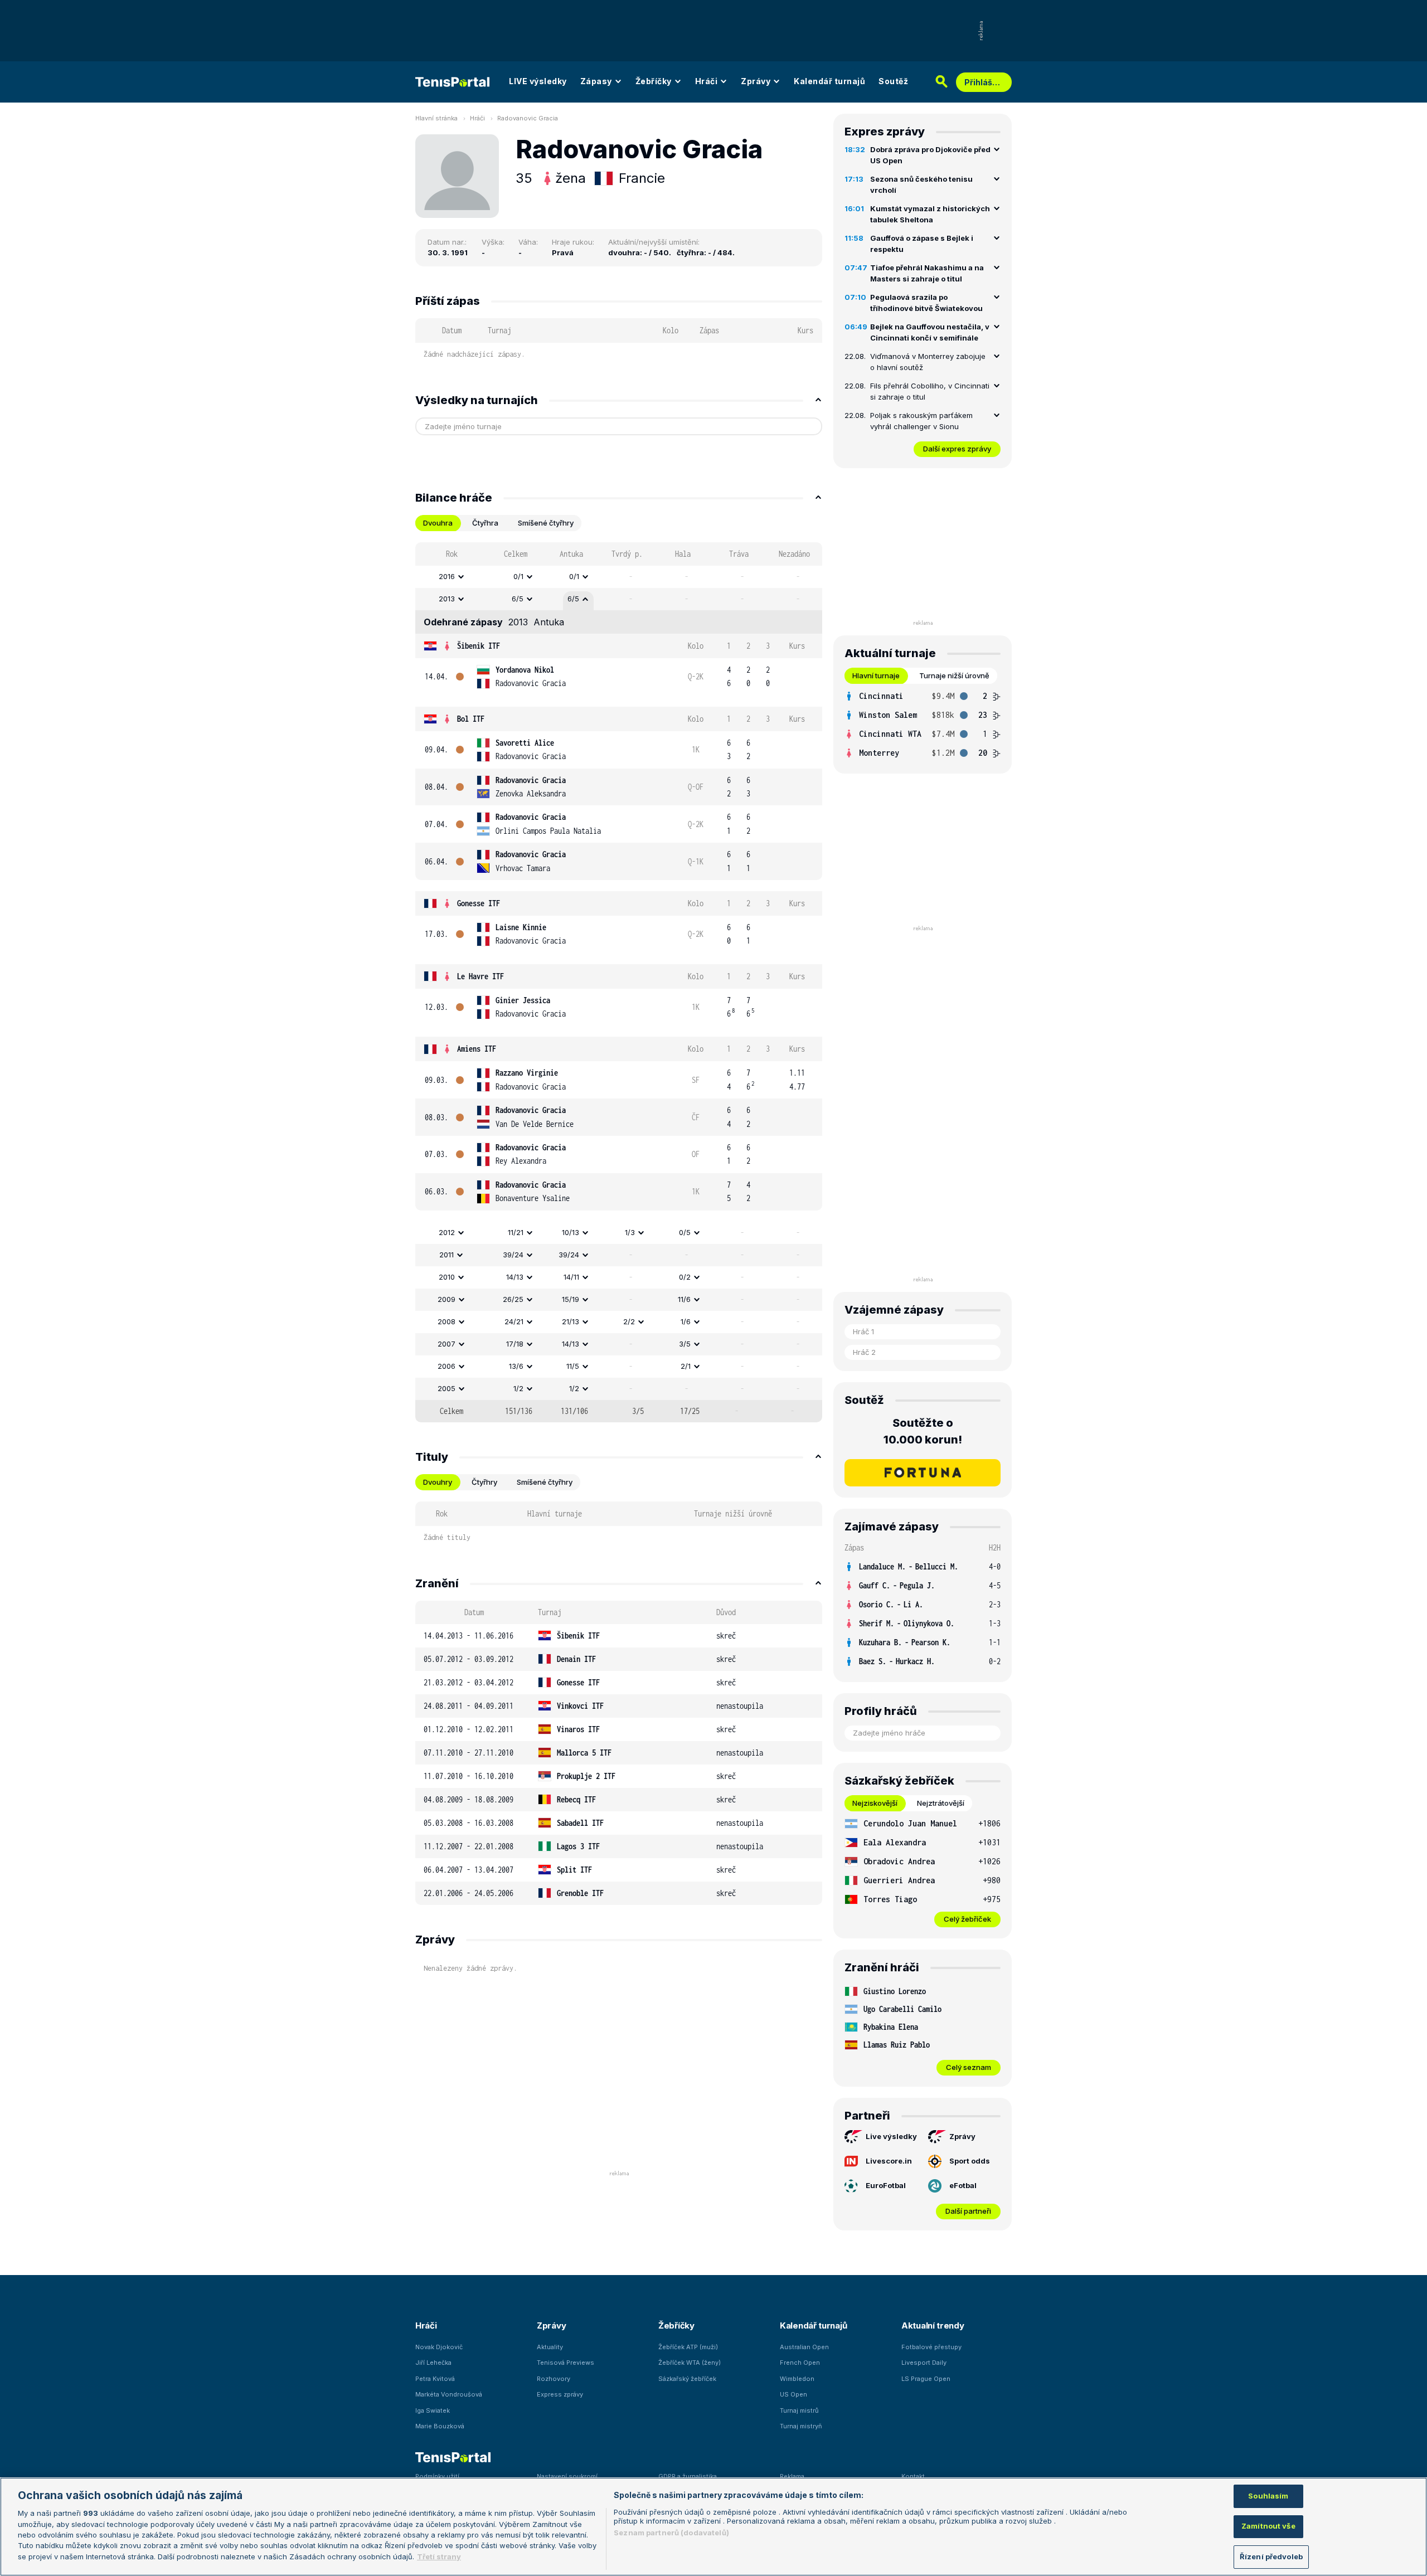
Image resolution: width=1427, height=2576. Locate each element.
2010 (447, 1277)
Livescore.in (889, 2161)
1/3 (630, 1232)
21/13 (571, 1321)
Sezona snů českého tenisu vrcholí (921, 184)
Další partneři (968, 2211)
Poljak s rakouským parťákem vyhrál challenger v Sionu (921, 421)
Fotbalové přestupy (931, 2347)
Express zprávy (560, 2394)
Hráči (707, 81)
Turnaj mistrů (799, 2410)
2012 (447, 1232)
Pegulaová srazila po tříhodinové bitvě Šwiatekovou (926, 303)
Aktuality (550, 2347)
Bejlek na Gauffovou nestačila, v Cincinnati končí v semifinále (930, 332)
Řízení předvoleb (1271, 2556)
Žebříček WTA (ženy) (690, 2363)
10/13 (571, 1232)
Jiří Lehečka (433, 2363)
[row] (619, 577)
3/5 (685, 1344)
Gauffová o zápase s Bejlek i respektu (922, 244)
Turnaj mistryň (801, 2426)
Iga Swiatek (433, 2410)
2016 (447, 576)
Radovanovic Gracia (528, 118)
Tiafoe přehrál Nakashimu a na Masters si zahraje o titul (927, 273)
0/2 (685, 1277)
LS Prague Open (926, 2379)
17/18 (515, 1344)
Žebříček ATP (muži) (688, 2347)
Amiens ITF (477, 1049)
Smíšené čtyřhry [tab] (546, 523)
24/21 (514, 1321)
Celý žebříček (967, 1919)
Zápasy (596, 81)
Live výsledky (891, 2136)
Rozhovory (554, 2379)
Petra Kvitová (435, 2379)
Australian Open (804, 2347)
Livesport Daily (924, 2363)
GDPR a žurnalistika (688, 2476)
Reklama (792, 2476)
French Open (800, 2363)
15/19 (571, 1299)
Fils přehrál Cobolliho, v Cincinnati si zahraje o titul (930, 391)
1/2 (518, 1388)
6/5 (518, 599)
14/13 (515, 1277)
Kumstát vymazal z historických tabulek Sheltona (930, 214)
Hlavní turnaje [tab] (876, 675)
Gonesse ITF (479, 903)
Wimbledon (797, 2379)
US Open (793, 2394)
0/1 (518, 576)
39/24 (513, 1255)
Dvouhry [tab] (438, 1482)
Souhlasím (1268, 2496)
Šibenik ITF (479, 646)
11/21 (516, 1232)
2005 (446, 1388)
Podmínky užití (437, 2476)
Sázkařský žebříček (687, 2379)
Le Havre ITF (480, 976)
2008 (446, 1321)
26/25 (513, 1299)
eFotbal (963, 2185)
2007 (446, 1344)
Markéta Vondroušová (449, 2394)
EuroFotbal (886, 2185)
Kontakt (913, 2476)
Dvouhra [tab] (438, 523)
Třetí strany (439, 2556)
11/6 (684, 1299)
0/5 (685, 1232)
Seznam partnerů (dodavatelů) (671, 2533)
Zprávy (756, 81)
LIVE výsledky (538, 81)
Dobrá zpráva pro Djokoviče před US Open (930, 155)
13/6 (516, 1366)
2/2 (629, 1321)
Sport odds (970, 2161)
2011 (446, 1255)
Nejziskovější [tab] (875, 1803)
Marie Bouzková (440, 2426)
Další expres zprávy (957, 449)
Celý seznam (969, 2067)
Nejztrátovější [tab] (941, 1803)
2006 (446, 1366)
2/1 (686, 1366)
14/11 (571, 1277)
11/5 (573, 1366)
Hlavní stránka (436, 118)
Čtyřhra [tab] (485, 523)
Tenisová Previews (566, 2363)
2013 (447, 599)
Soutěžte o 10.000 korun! (923, 1431)
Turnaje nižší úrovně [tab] (954, 675)
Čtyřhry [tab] (484, 1482)
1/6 (686, 1321)
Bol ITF (471, 719)
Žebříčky (654, 81)
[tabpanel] (619, 982)
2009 (446, 1299)
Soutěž (893, 81)
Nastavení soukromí (567, 2476)
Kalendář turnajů (829, 81)
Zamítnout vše (1268, 2526)
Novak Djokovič (439, 2347)
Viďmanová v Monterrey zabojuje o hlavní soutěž (928, 362)
